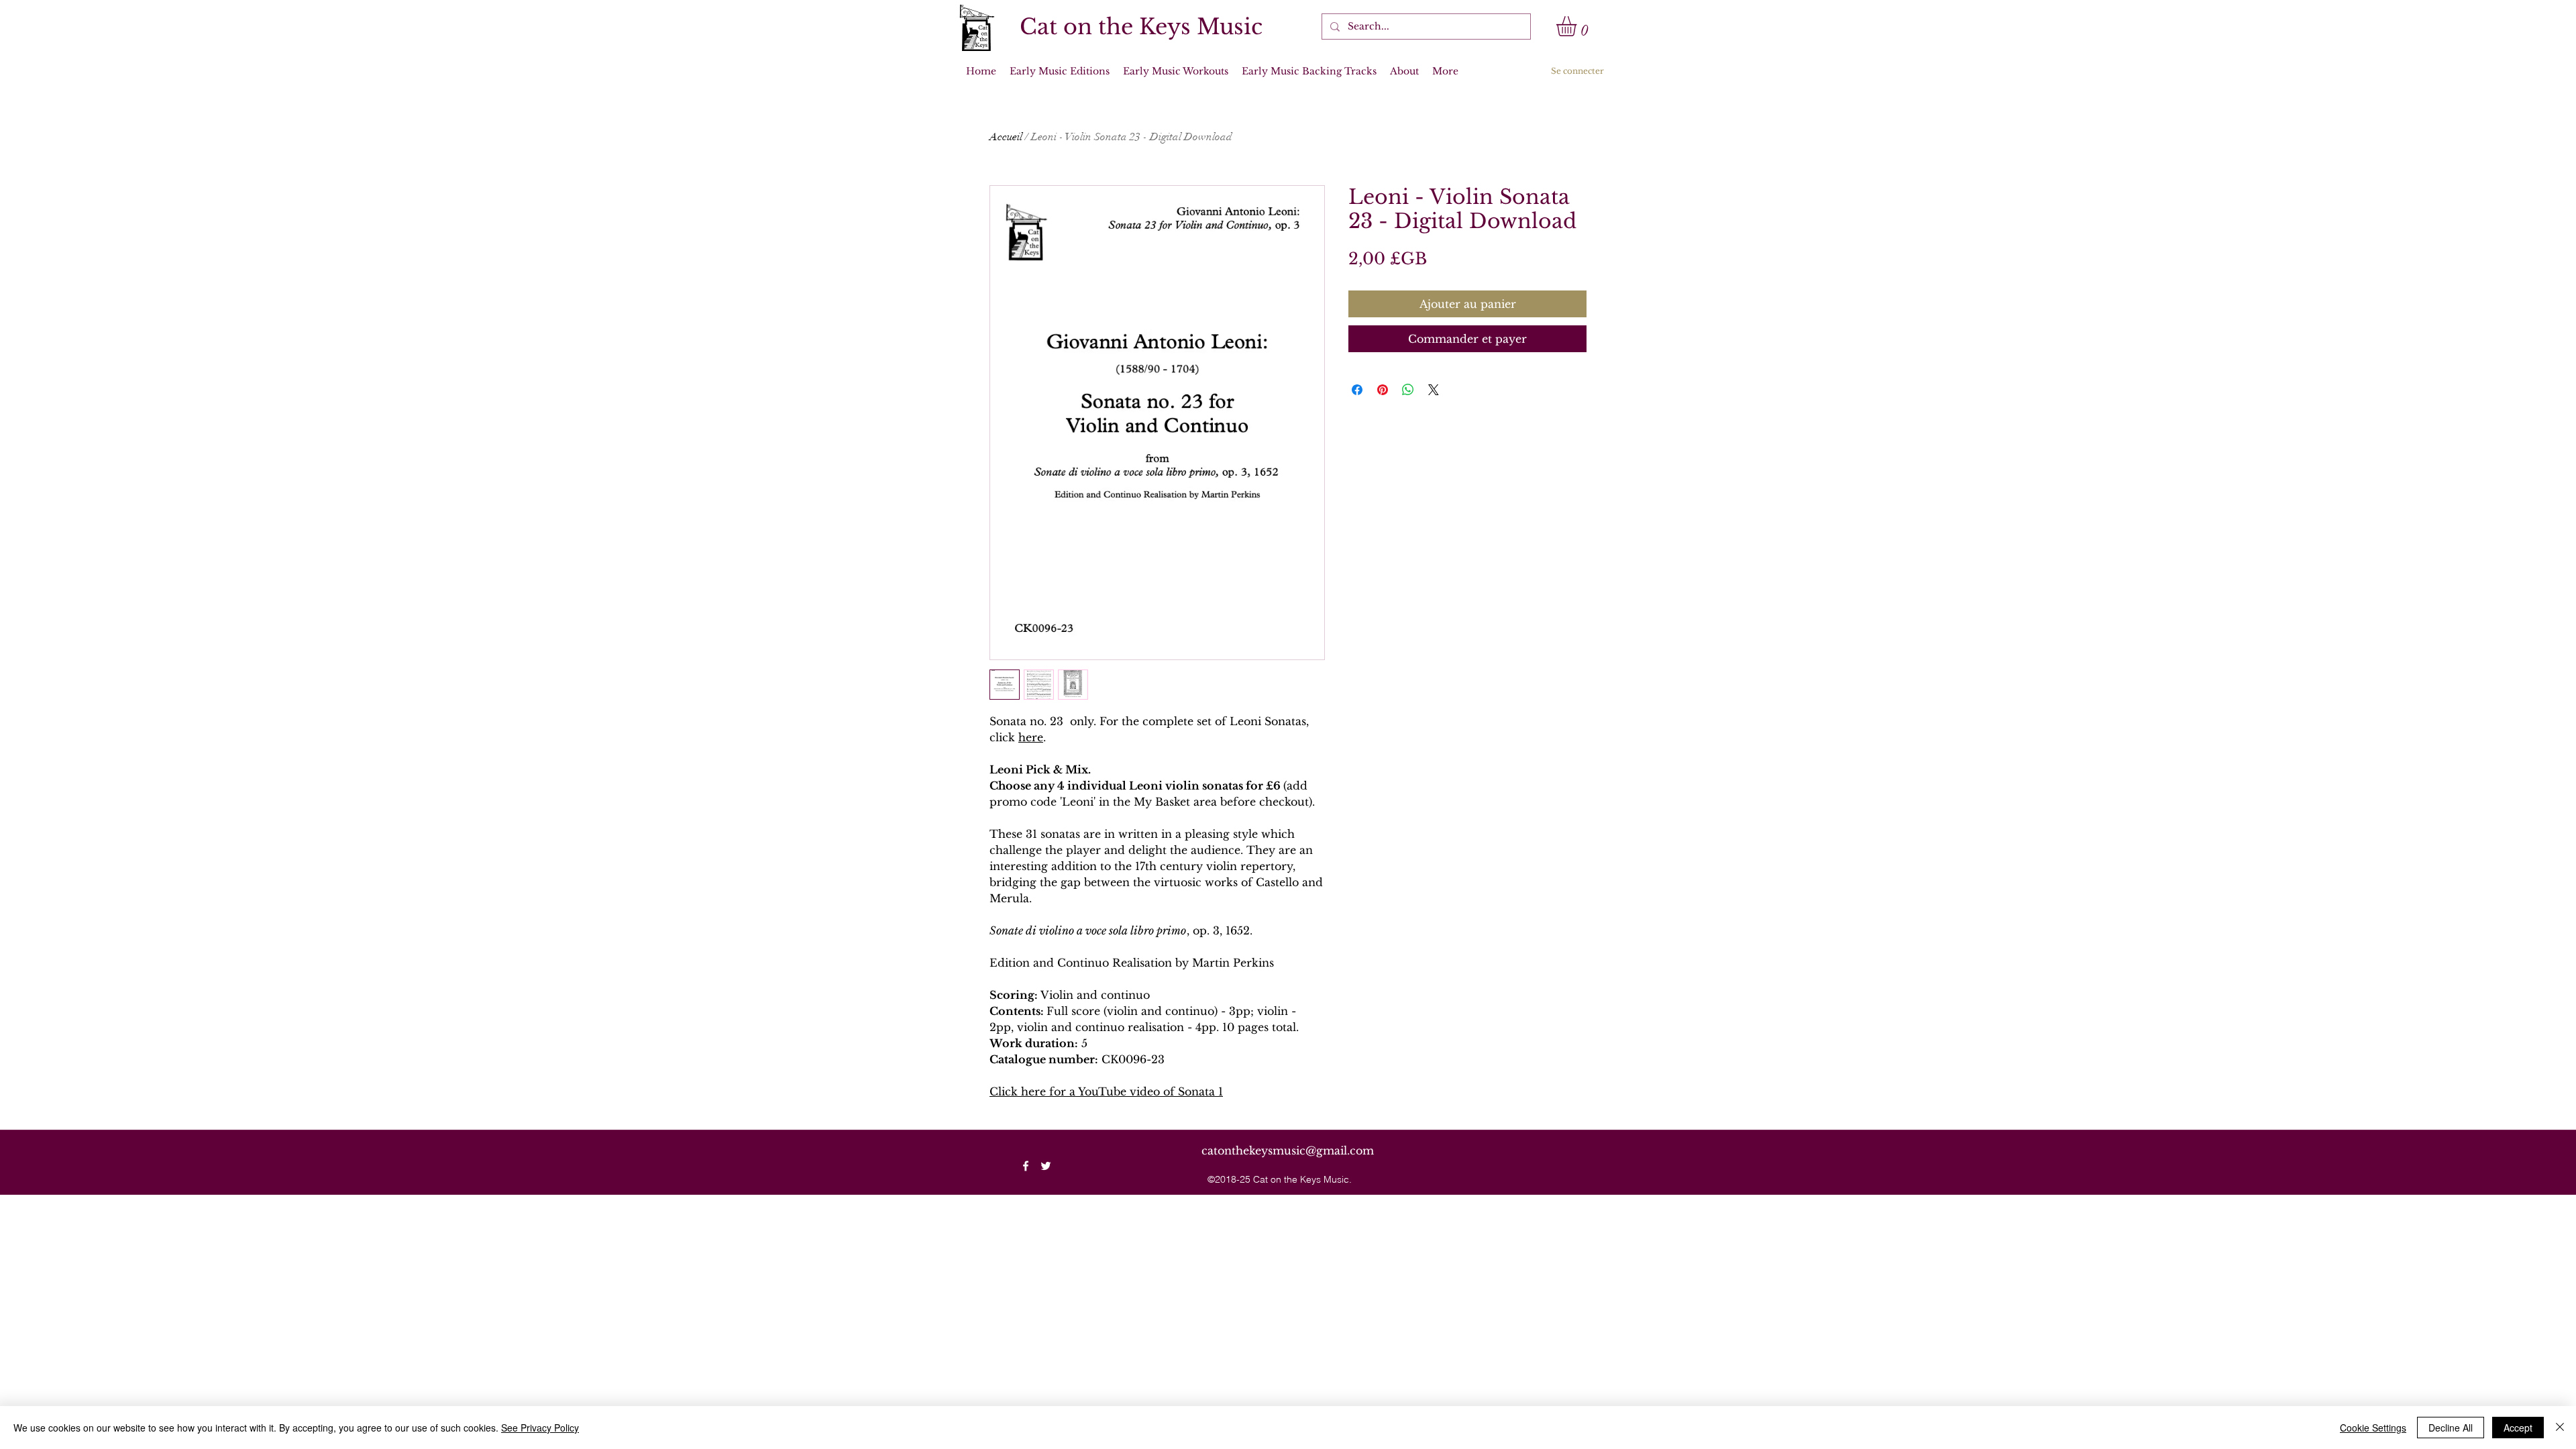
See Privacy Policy (540, 1428)
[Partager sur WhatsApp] (1408, 390)
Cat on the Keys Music (1141, 27)
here (1031, 737)
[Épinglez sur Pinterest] (1383, 390)
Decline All (2451, 1428)
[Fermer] (2560, 1428)
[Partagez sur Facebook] (1357, 390)
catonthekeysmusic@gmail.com (1288, 1150)
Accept (2518, 1428)
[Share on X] (1434, 390)
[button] (1578, 26)
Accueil (1006, 137)
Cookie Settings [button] (2373, 1428)
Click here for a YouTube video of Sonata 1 (1106, 1091)
